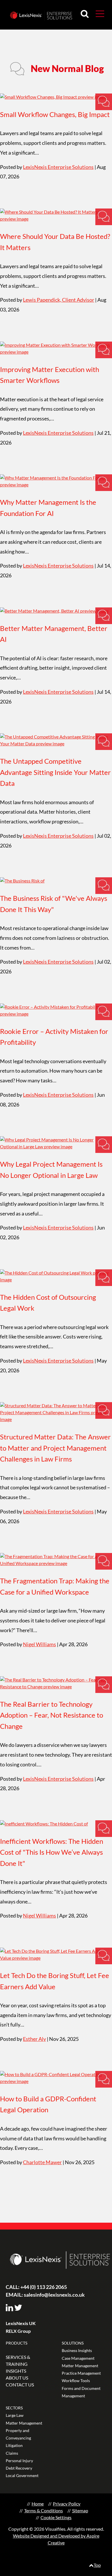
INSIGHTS (16, 2371)
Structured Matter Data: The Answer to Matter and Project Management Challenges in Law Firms (55, 1448)
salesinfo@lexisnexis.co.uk (45, 2295)
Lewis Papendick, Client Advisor (59, 300)
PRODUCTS (17, 2343)
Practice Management (81, 2373)
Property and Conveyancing (18, 2434)
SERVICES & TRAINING (18, 2360)
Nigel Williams (39, 1644)
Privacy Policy (67, 2504)
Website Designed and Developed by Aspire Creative (56, 2539)
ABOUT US (17, 2378)
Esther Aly (34, 2039)
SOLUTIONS (73, 2343)
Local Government (22, 2475)
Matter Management (80, 2366)
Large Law (15, 2415)
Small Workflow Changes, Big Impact (55, 114)
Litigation (14, 2445)
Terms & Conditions (44, 2510)
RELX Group (18, 2331)
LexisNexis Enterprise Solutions (58, 167)
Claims (12, 2453)
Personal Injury (19, 2461)
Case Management (78, 2358)
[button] (100, 13)
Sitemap (80, 2510)
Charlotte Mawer (42, 2162)
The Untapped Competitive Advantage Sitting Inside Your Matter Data (55, 772)
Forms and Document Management (81, 2392)
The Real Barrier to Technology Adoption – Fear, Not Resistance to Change (52, 1715)
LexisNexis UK (21, 2323)
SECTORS (14, 2408)
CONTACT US (20, 2385)
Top (97, 2565)
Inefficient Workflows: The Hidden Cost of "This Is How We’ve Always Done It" (52, 1852)
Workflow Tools (76, 2381)
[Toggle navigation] (98, 13)
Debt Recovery (19, 2468)
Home (38, 2504)
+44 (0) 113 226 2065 (36, 2287)
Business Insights (77, 2350)
